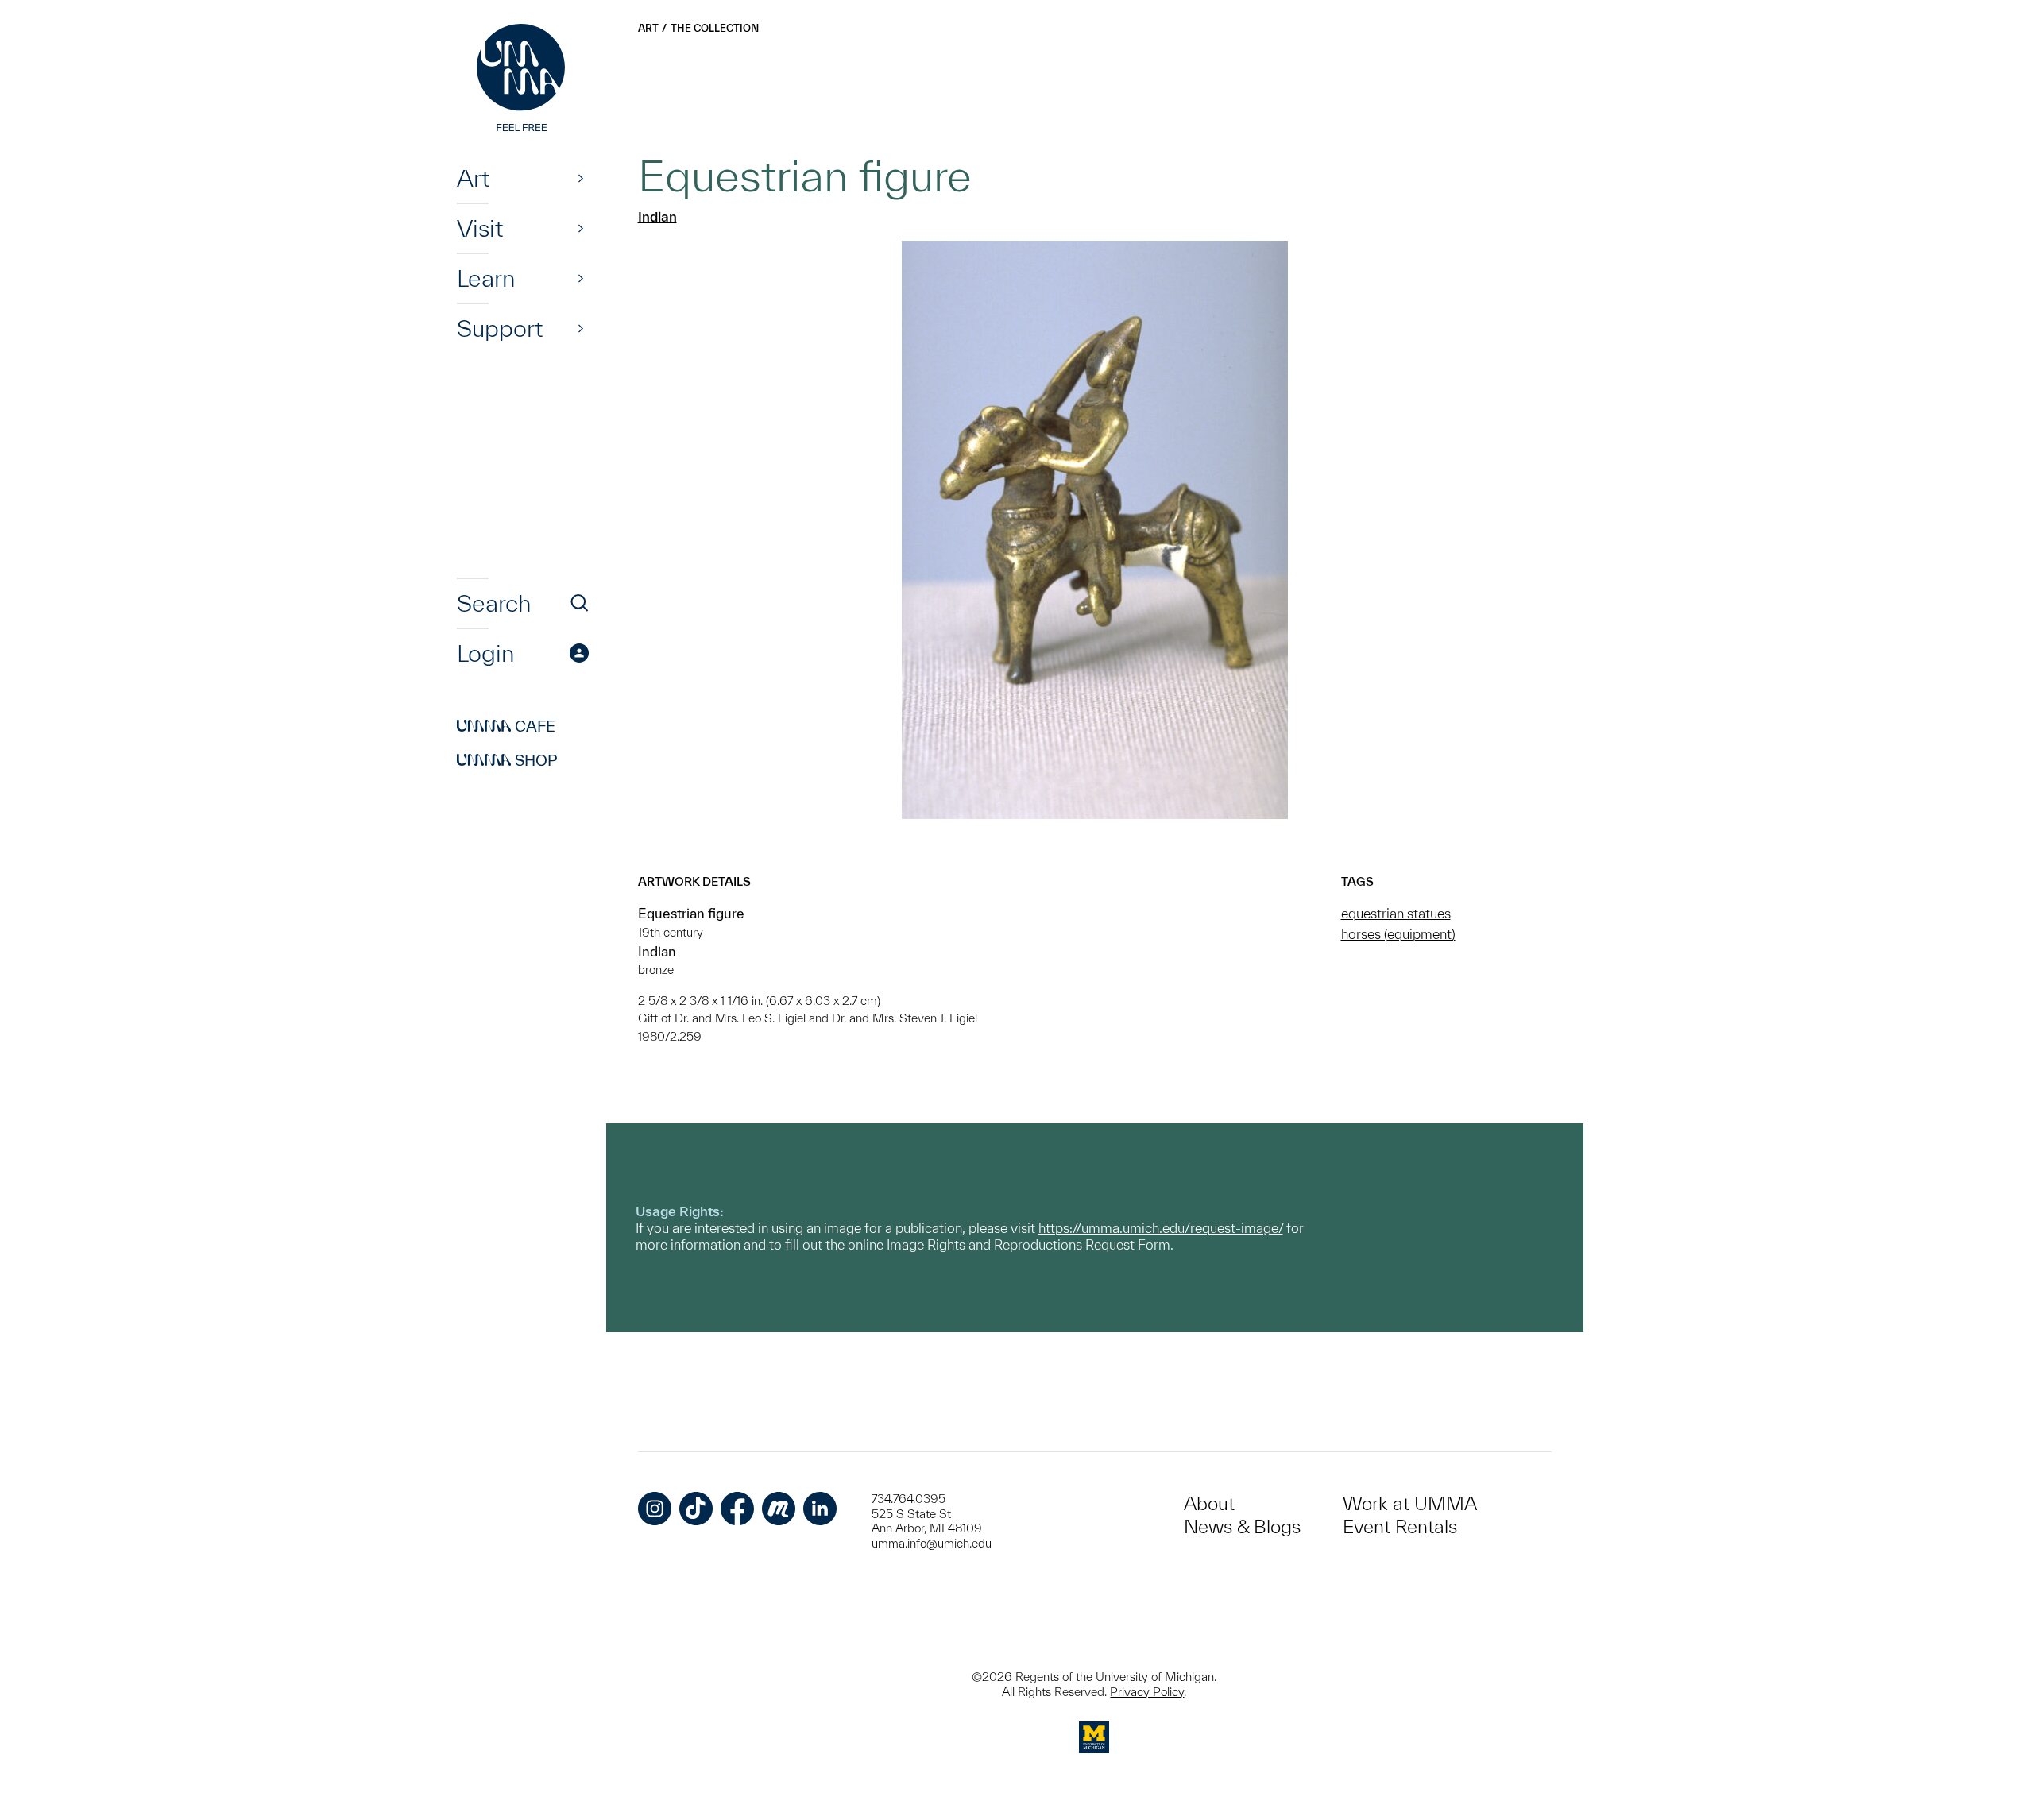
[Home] (523, 79)
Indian (657, 216)
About (1209, 1503)
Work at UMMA (1410, 1503)
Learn (486, 278)
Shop (507, 760)
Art (473, 178)
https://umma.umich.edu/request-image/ (1161, 1228)
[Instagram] (655, 1509)
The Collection (715, 28)
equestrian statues (1396, 913)
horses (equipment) (1398, 934)
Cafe (506, 726)
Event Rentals (1400, 1526)
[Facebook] (737, 1509)
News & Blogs (1242, 1526)
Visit (480, 228)
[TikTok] (696, 1509)
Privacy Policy (1147, 1692)
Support (500, 328)
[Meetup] (779, 1509)
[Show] (581, 178)
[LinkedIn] (820, 1509)
